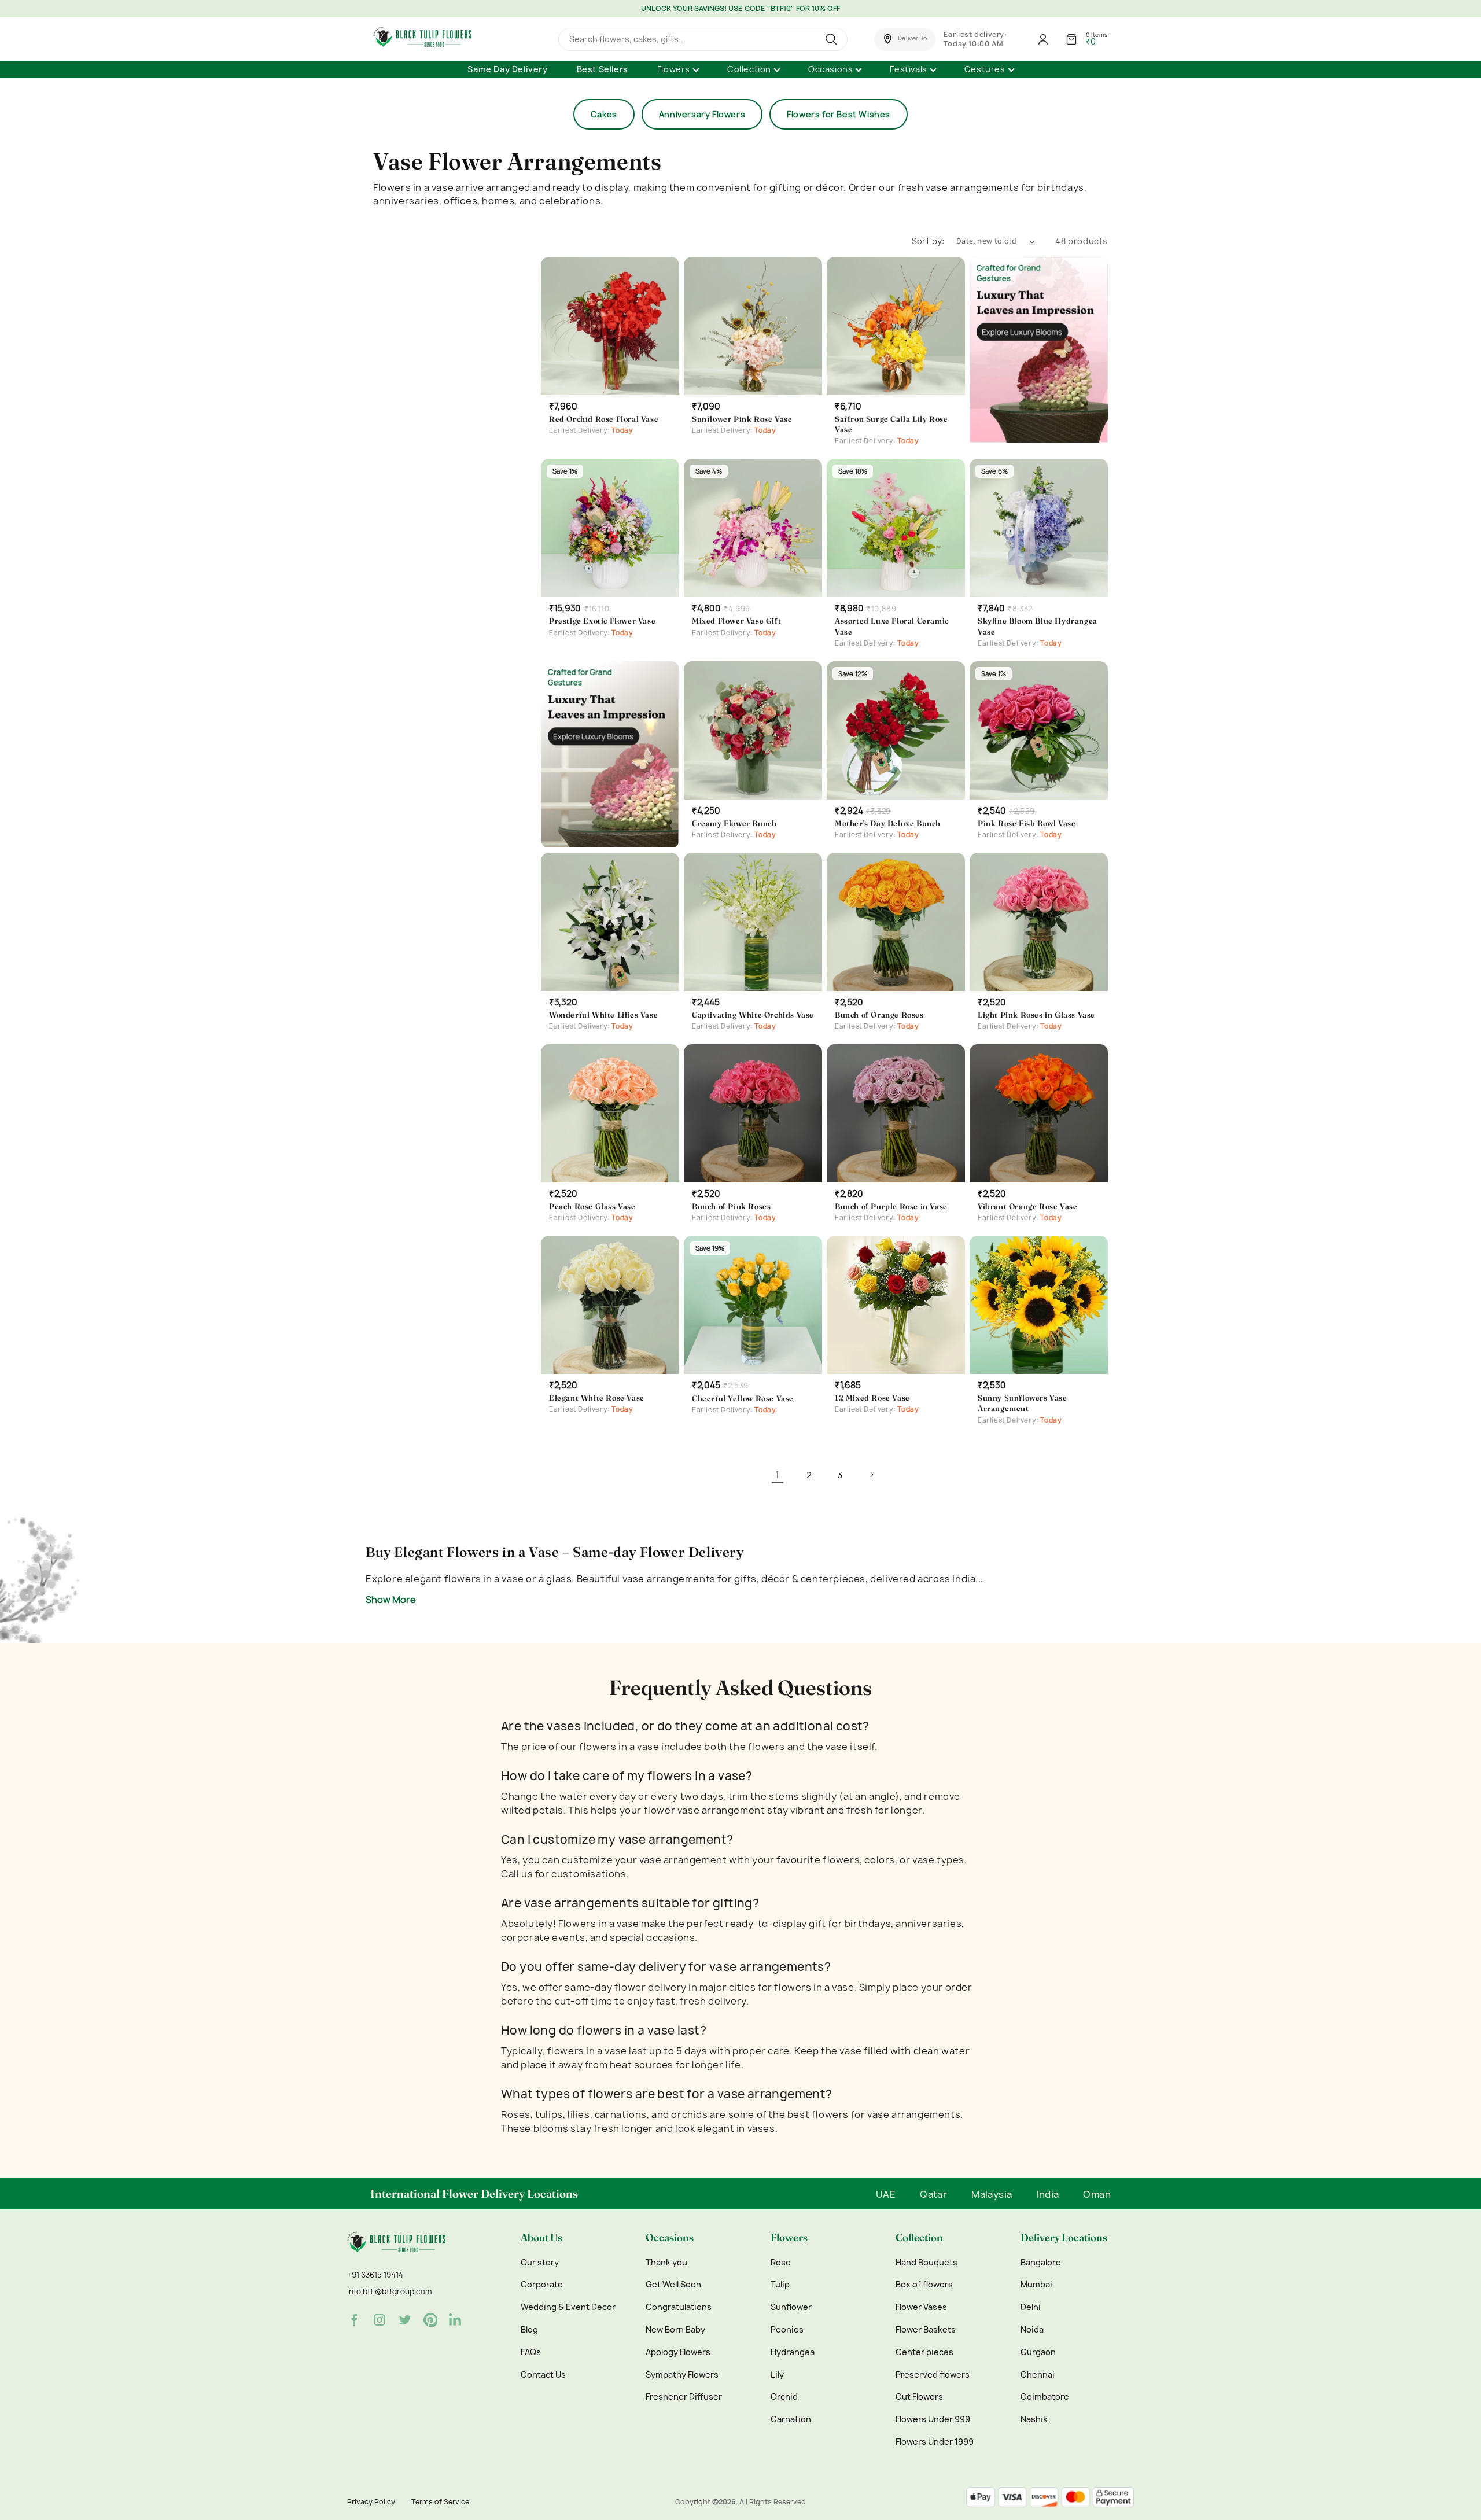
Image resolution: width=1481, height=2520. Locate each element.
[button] (905, 39)
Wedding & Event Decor (568, 2307)
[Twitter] (405, 2320)
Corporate (542, 2285)
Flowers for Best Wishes (839, 114)
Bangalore (1041, 2263)
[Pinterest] (430, 2320)
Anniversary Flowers (702, 114)
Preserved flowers (933, 2375)
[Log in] (1043, 39)
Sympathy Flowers (682, 2375)
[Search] (833, 39)
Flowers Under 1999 (935, 2442)
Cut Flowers (919, 2397)
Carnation (791, 2419)
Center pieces (924, 2352)
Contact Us (543, 2375)
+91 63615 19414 (375, 2275)
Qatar (933, 2194)
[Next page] (871, 1475)
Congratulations (679, 2307)
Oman (1097, 2194)
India (1047, 2194)
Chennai (1038, 2375)
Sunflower (791, 2307)
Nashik (1034, 2419)
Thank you (666, 2263)
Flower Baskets (926, 2330)
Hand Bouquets (926, 2263)
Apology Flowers (678, 2352)
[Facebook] (354, 2320)
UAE (886, 2194)
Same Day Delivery (507, 69)
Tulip (780, 2285)
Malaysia (992, 2194)
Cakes (604, 114)
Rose (781, 2263)
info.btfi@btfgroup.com (389, 2291)
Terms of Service (440, 2502)
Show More (391, 1600)
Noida (1032, 2330)
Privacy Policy (371, 2502)
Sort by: (928, 241)
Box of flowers (924, 2285)
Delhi (1031, 2307)
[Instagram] (380, 2320)
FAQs (531, 2352)
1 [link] (778, 1475)
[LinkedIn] (456, 2320)
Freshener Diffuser (684, 2397)
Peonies (787, 2330)
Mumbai (1036, 2285)
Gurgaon (1038, 2352)
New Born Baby (675, 2330)
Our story (540, 2263)
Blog (529, 2330)
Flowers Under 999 (933, 2419)
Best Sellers (603, 69)
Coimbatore (1045, 2397)
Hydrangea (793, 2352)
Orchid (784, 2397)
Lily (777, 2375)
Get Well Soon (673, 2285)
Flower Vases (921, 2307)
